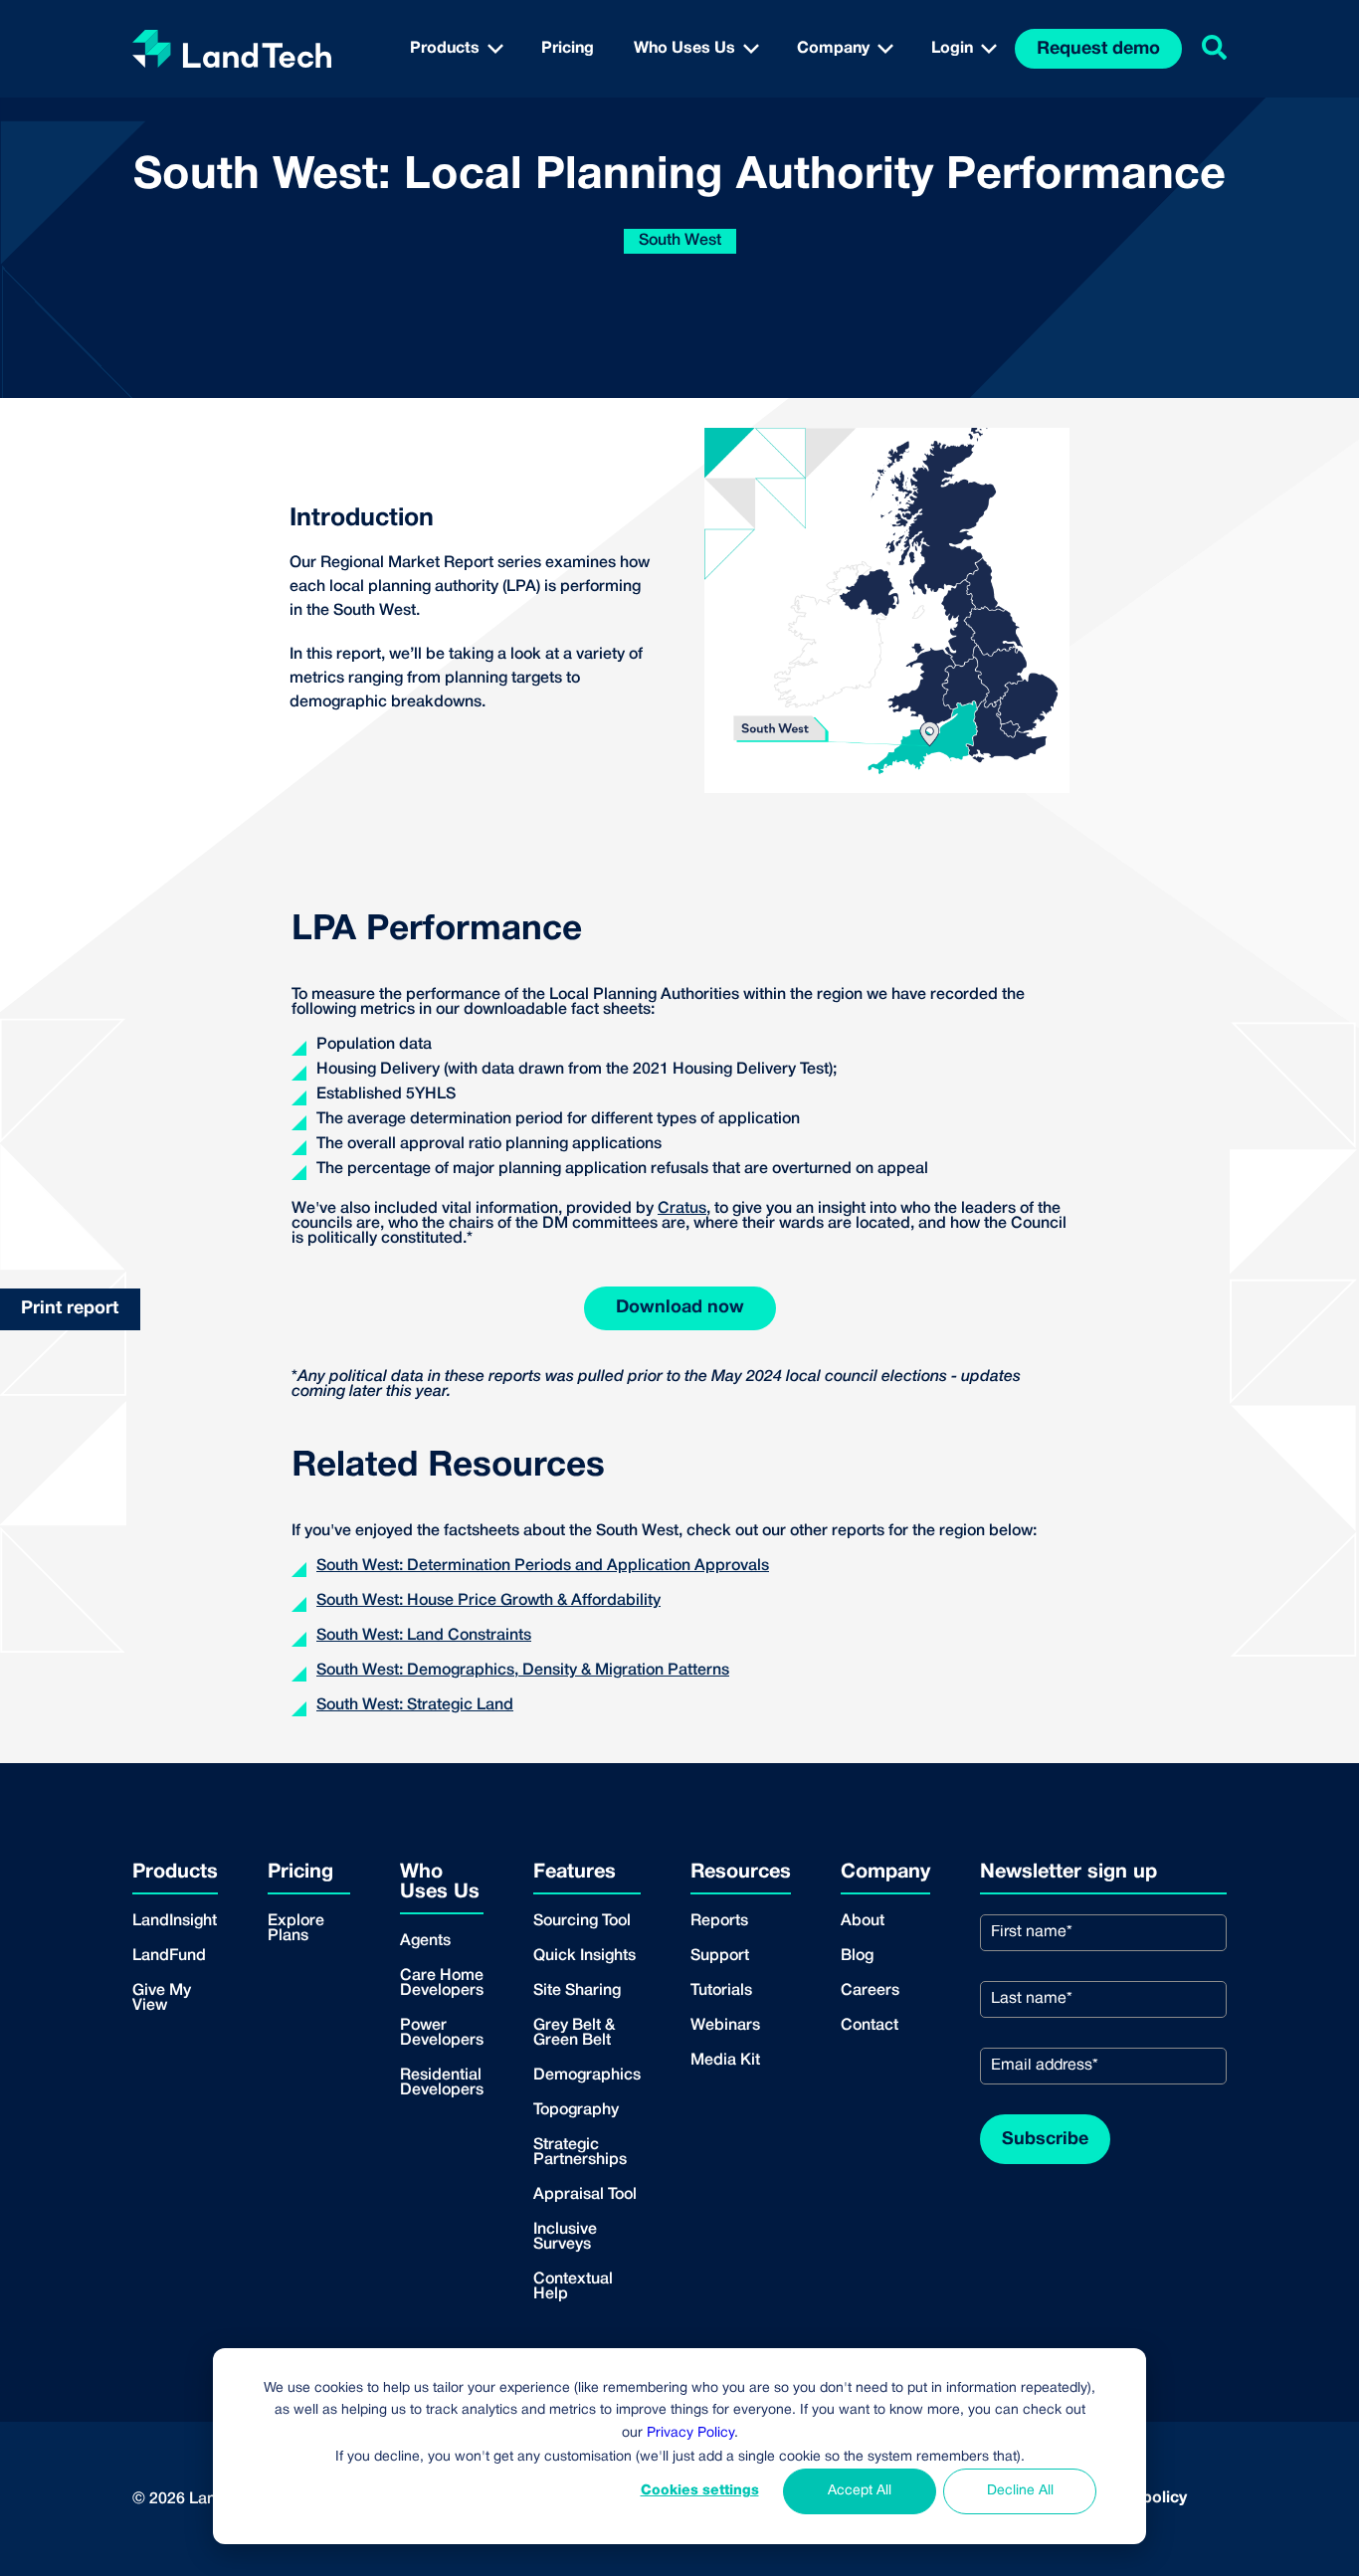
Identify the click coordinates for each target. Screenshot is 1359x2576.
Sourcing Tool (582, 1921)
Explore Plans (296, 1929)
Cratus (682, 1209)
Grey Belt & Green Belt (574, 2033)
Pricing (568, 49)
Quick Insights (584, 1956)
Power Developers (442, 2033)
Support (720, 1956)
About (863, 1921)
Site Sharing (577, 1991)
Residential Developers (442, 2083)
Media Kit (725, 2061)
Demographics (587, 2076)
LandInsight (175, 1921)
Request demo (1098, 49)
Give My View (162, 1998)
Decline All (1020, 2491)
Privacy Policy (690, 2433)
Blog (857, 1956)
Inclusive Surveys (565, 2237)
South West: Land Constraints (424, 1636)
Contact (870, 2026)
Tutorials (721, 1991)
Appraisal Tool (585, 2195)
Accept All (860, 2491)
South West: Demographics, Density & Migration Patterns (523, 1671)
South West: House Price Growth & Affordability (488, 1601)
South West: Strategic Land (415, 1705)
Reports (719, 1921)
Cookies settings (700, 2491)
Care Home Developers (442, 1983)
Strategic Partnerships (580, 2153)
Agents (425, 1941)
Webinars (725, 2026)
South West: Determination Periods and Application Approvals (543, 1566)
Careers (870, 1991)
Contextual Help (573, 2287)
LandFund (169, 1956)
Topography (576, 2110)
